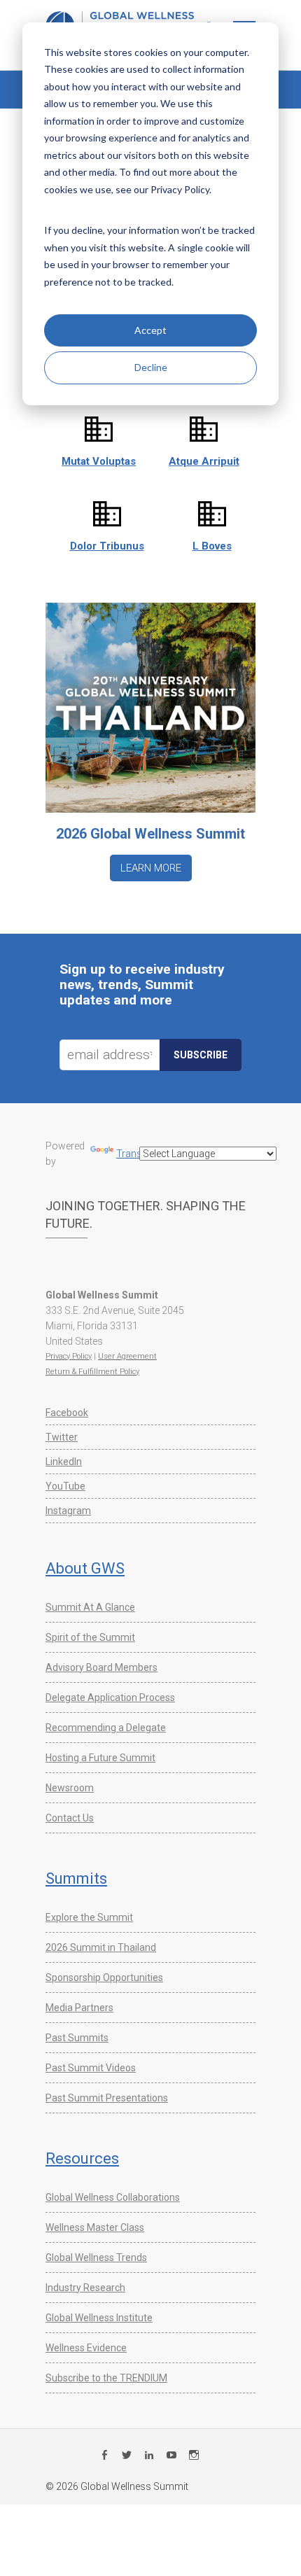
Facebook (67, 1413)
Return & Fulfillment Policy (92, 1372)
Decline (151, 367)
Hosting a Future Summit (100, 1758)
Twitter (62, 1437)
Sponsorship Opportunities (104, 1977)
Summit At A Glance (90, 1607)
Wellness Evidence (86, 2348)
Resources (82, 2158)
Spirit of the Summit (90, 1637)
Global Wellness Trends (96, 2257)
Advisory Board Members (101, 1667)
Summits (76, 1878)
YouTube (65, 1486)
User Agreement (127, 1356)
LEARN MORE (151, 868)
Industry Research (85, 2288)
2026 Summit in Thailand (101, 1947)
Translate (137, 1154)
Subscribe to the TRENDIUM (106, 2378)
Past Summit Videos (91, 2068)
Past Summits (77, 2038)
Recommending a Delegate (106, 1728)
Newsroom (70, 1788)
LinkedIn (64, 1462)
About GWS (85, 1568)
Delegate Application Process (110, 1697)
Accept (150, 330)
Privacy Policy (69, 1356)
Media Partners (79, 2008)
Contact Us (70, 1818)
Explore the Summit (89, 1917)
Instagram (68, 1511)
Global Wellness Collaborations (113, 2197)
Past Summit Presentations (107, 2098)
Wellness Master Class (95, 2227)
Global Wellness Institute (99, 2318)
